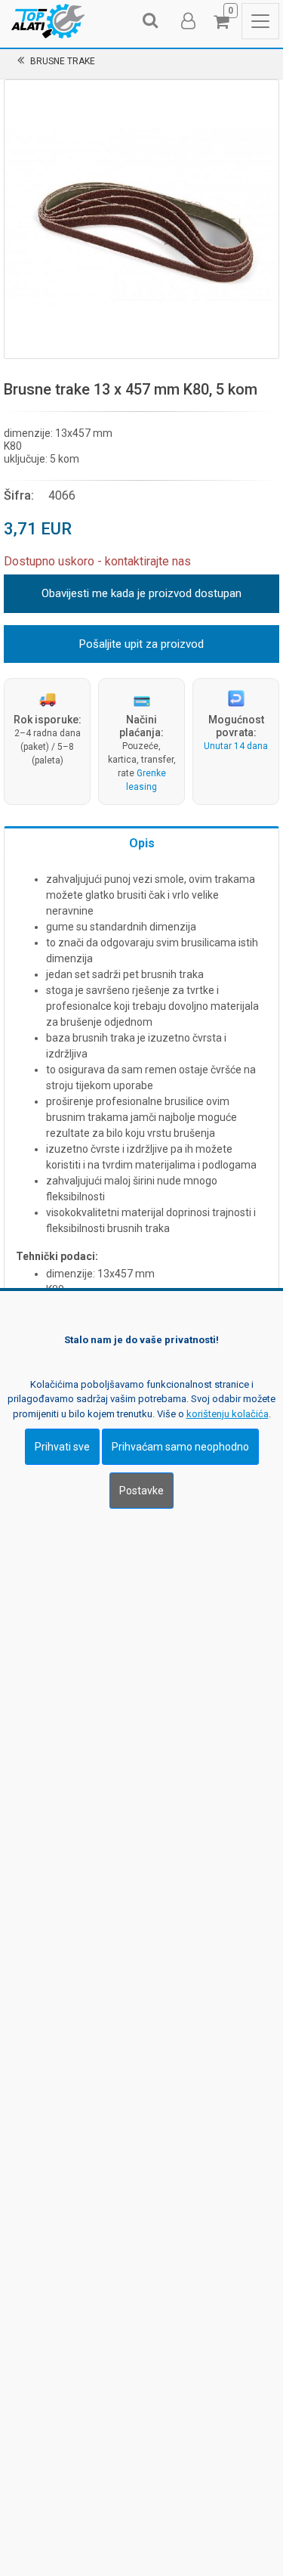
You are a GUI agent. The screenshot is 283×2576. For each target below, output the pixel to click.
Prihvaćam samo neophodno (180, 1447)
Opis (142, 843)
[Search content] (151, 21)
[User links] (187, 21)
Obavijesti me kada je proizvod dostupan (141, 593)
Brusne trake (63, 61)
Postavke (141, 1491)
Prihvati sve (62, 1447)
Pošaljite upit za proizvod (141, 644)
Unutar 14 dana (236, 746)
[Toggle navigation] (260, 21)
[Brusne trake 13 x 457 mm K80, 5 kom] (141, 217)
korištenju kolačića (228, 1414)
